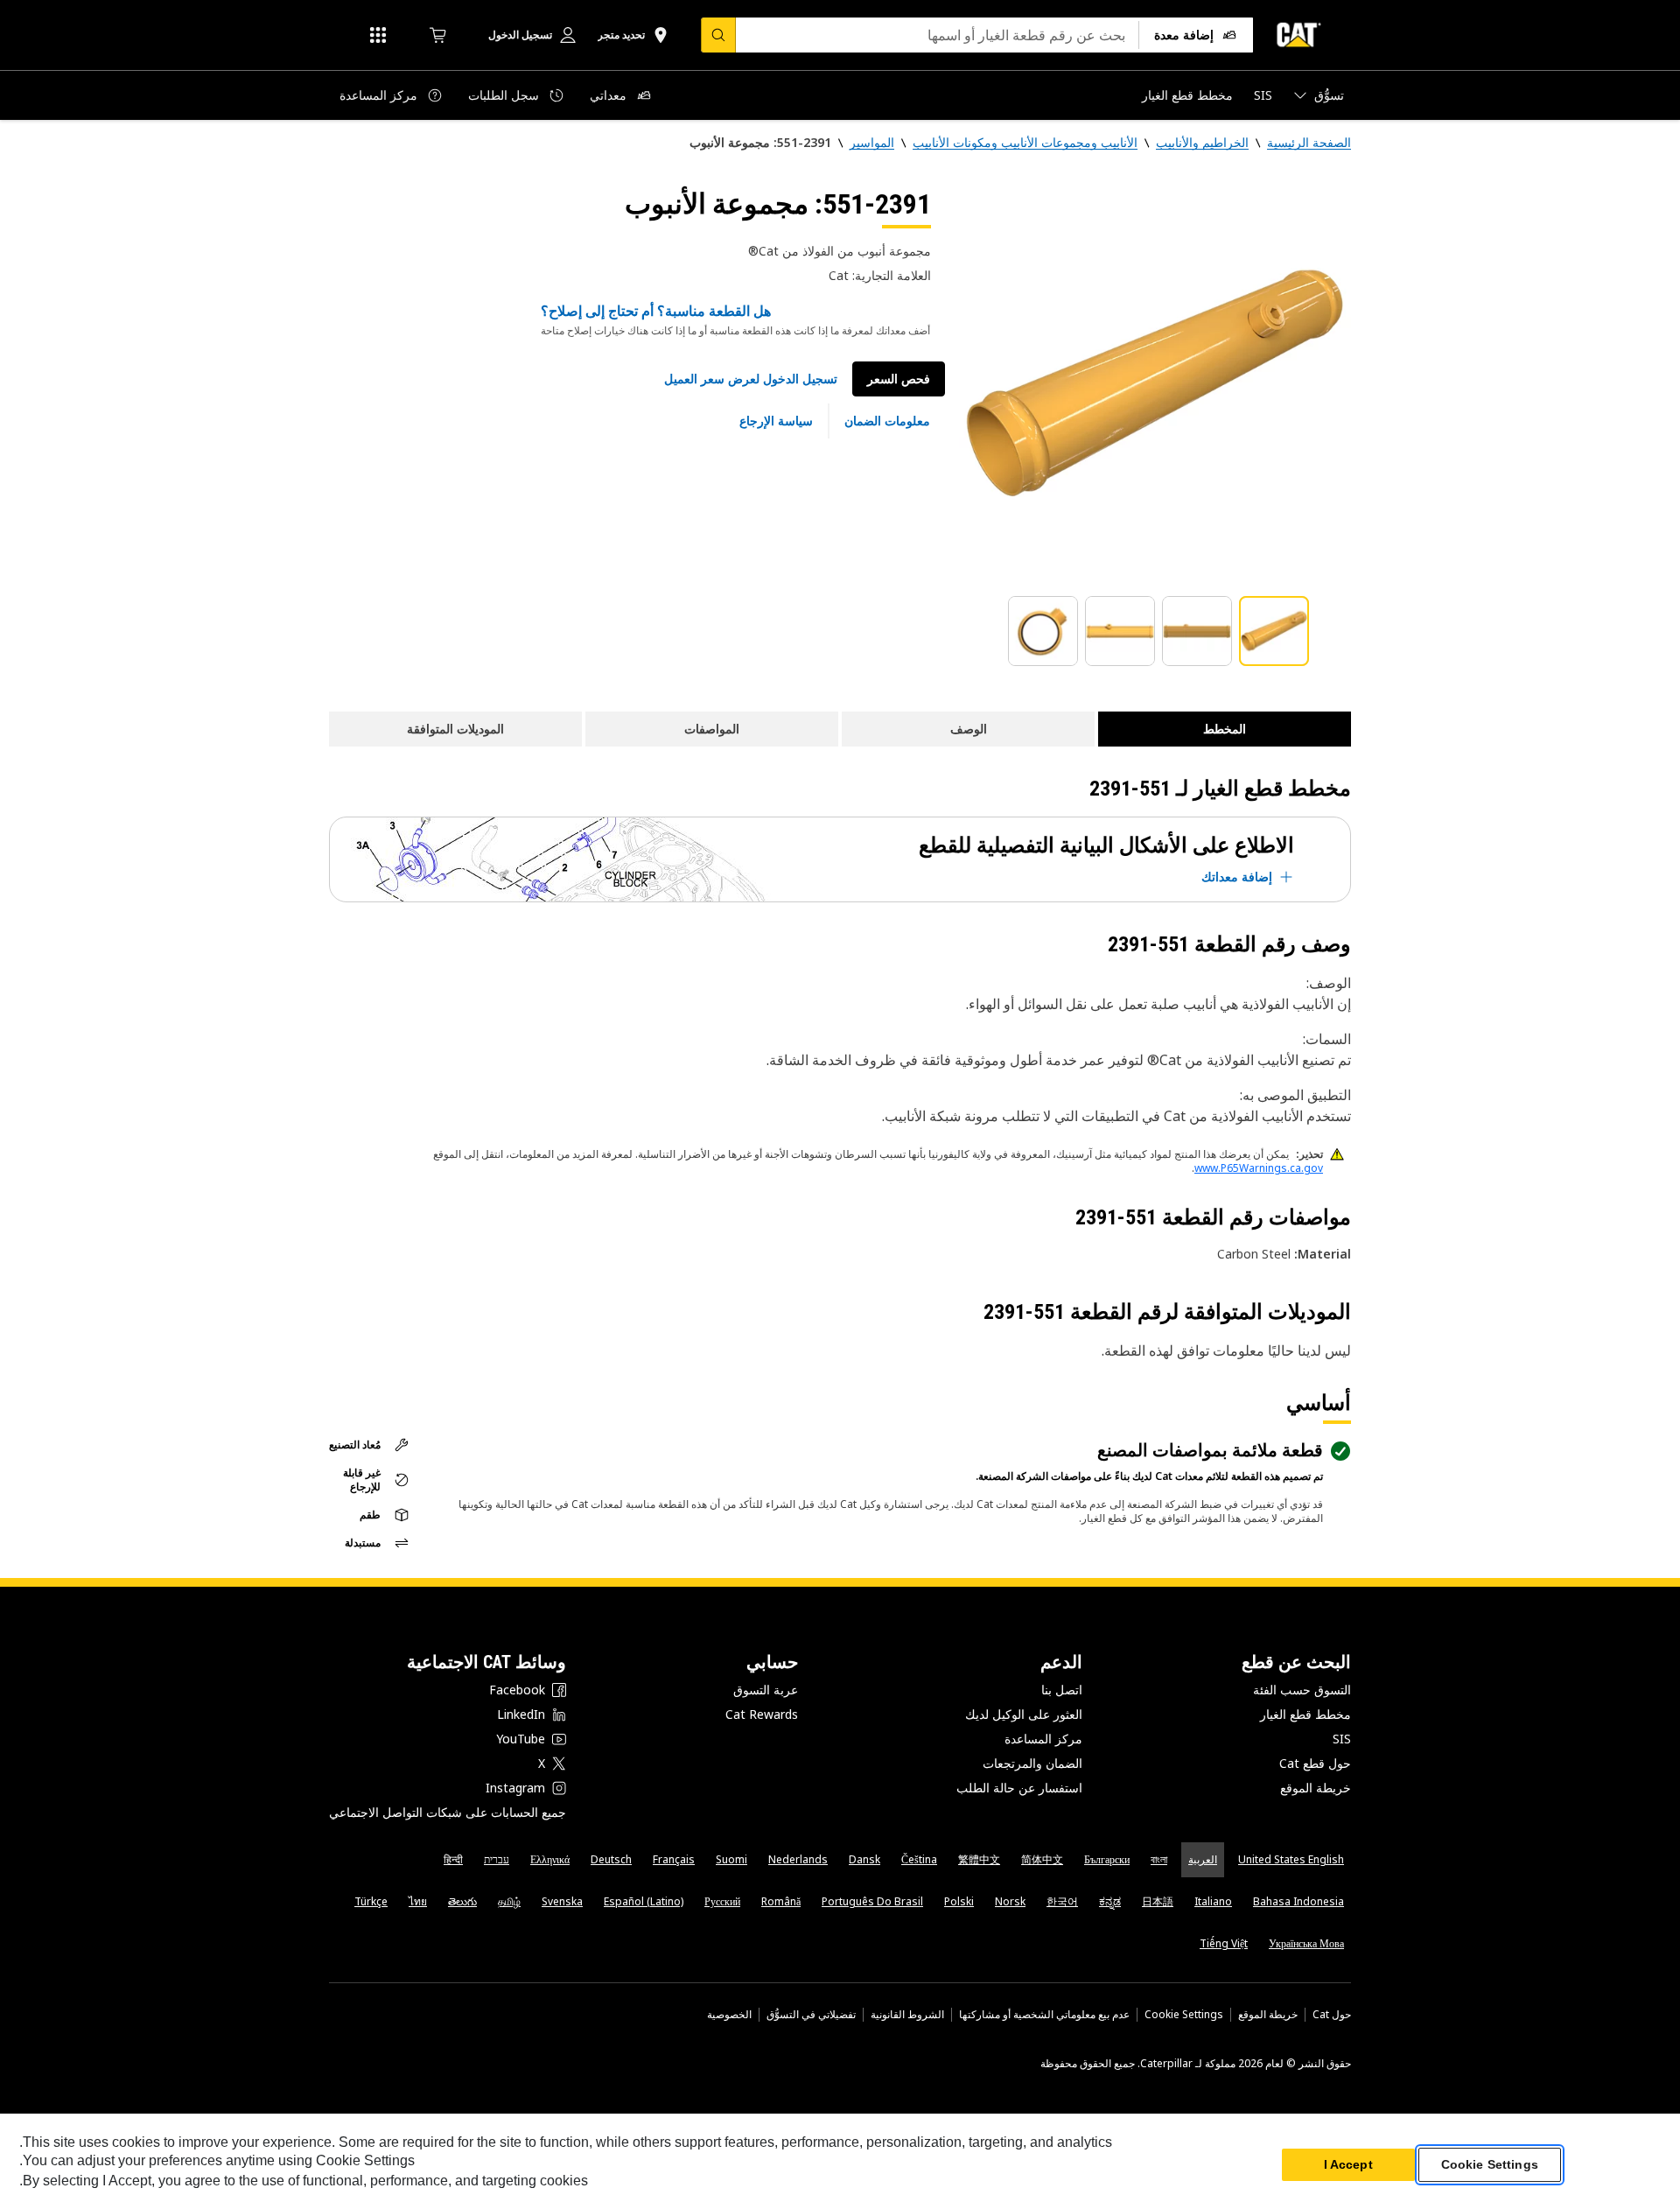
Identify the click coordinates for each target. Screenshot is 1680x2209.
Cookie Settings (1184, 2015)
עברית (497, 1859)
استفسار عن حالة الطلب (1019, 1788)
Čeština (919, 1859)
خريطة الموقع (1316, 1788)
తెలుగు (462, 1901)
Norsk (1010, 1901)
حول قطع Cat (1315, 1763)
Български (1107, 1859)
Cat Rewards (762, 1714)
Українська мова (1306, 1943)
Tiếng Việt (1224, 1943)
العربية (1203, 1859)
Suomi (731, 1859)
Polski (959, 1901)
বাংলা (1159, 1859)
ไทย (418, 1901)
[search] (718, 35)
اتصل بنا (1062, 1690)
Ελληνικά (550, 1859)
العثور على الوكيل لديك (1024, 1714)
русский (722, 1901)
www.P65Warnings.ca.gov (1259, 1168)
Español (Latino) (644, 1901)
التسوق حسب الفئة (1302, 1690)
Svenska (562, 1901)
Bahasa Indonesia (1298, 1901)
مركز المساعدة (1043, 1739)
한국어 (1062, 1901)
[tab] (1274, 631)
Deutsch (611, 1859)
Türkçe (371, 1901)
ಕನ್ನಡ (1110, 1901)
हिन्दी (453, 1859)
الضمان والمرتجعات (1032, 1763)
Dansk (864, 1859)
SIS (1342, 1739)
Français (674, 1859)
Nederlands (798, 1859)
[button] (751, 379)
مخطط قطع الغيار (1305, 1714)
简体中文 (1042, 1859)
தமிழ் (509, 1901)
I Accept (1348, 2164)
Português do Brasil (872, 1901)
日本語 (1158, 1901)
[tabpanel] (1155, 382)
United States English (1291, 1859)
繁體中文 (979, 1859)
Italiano (1213, 1901)
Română (781, 1901)
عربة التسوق (766, 1690)
